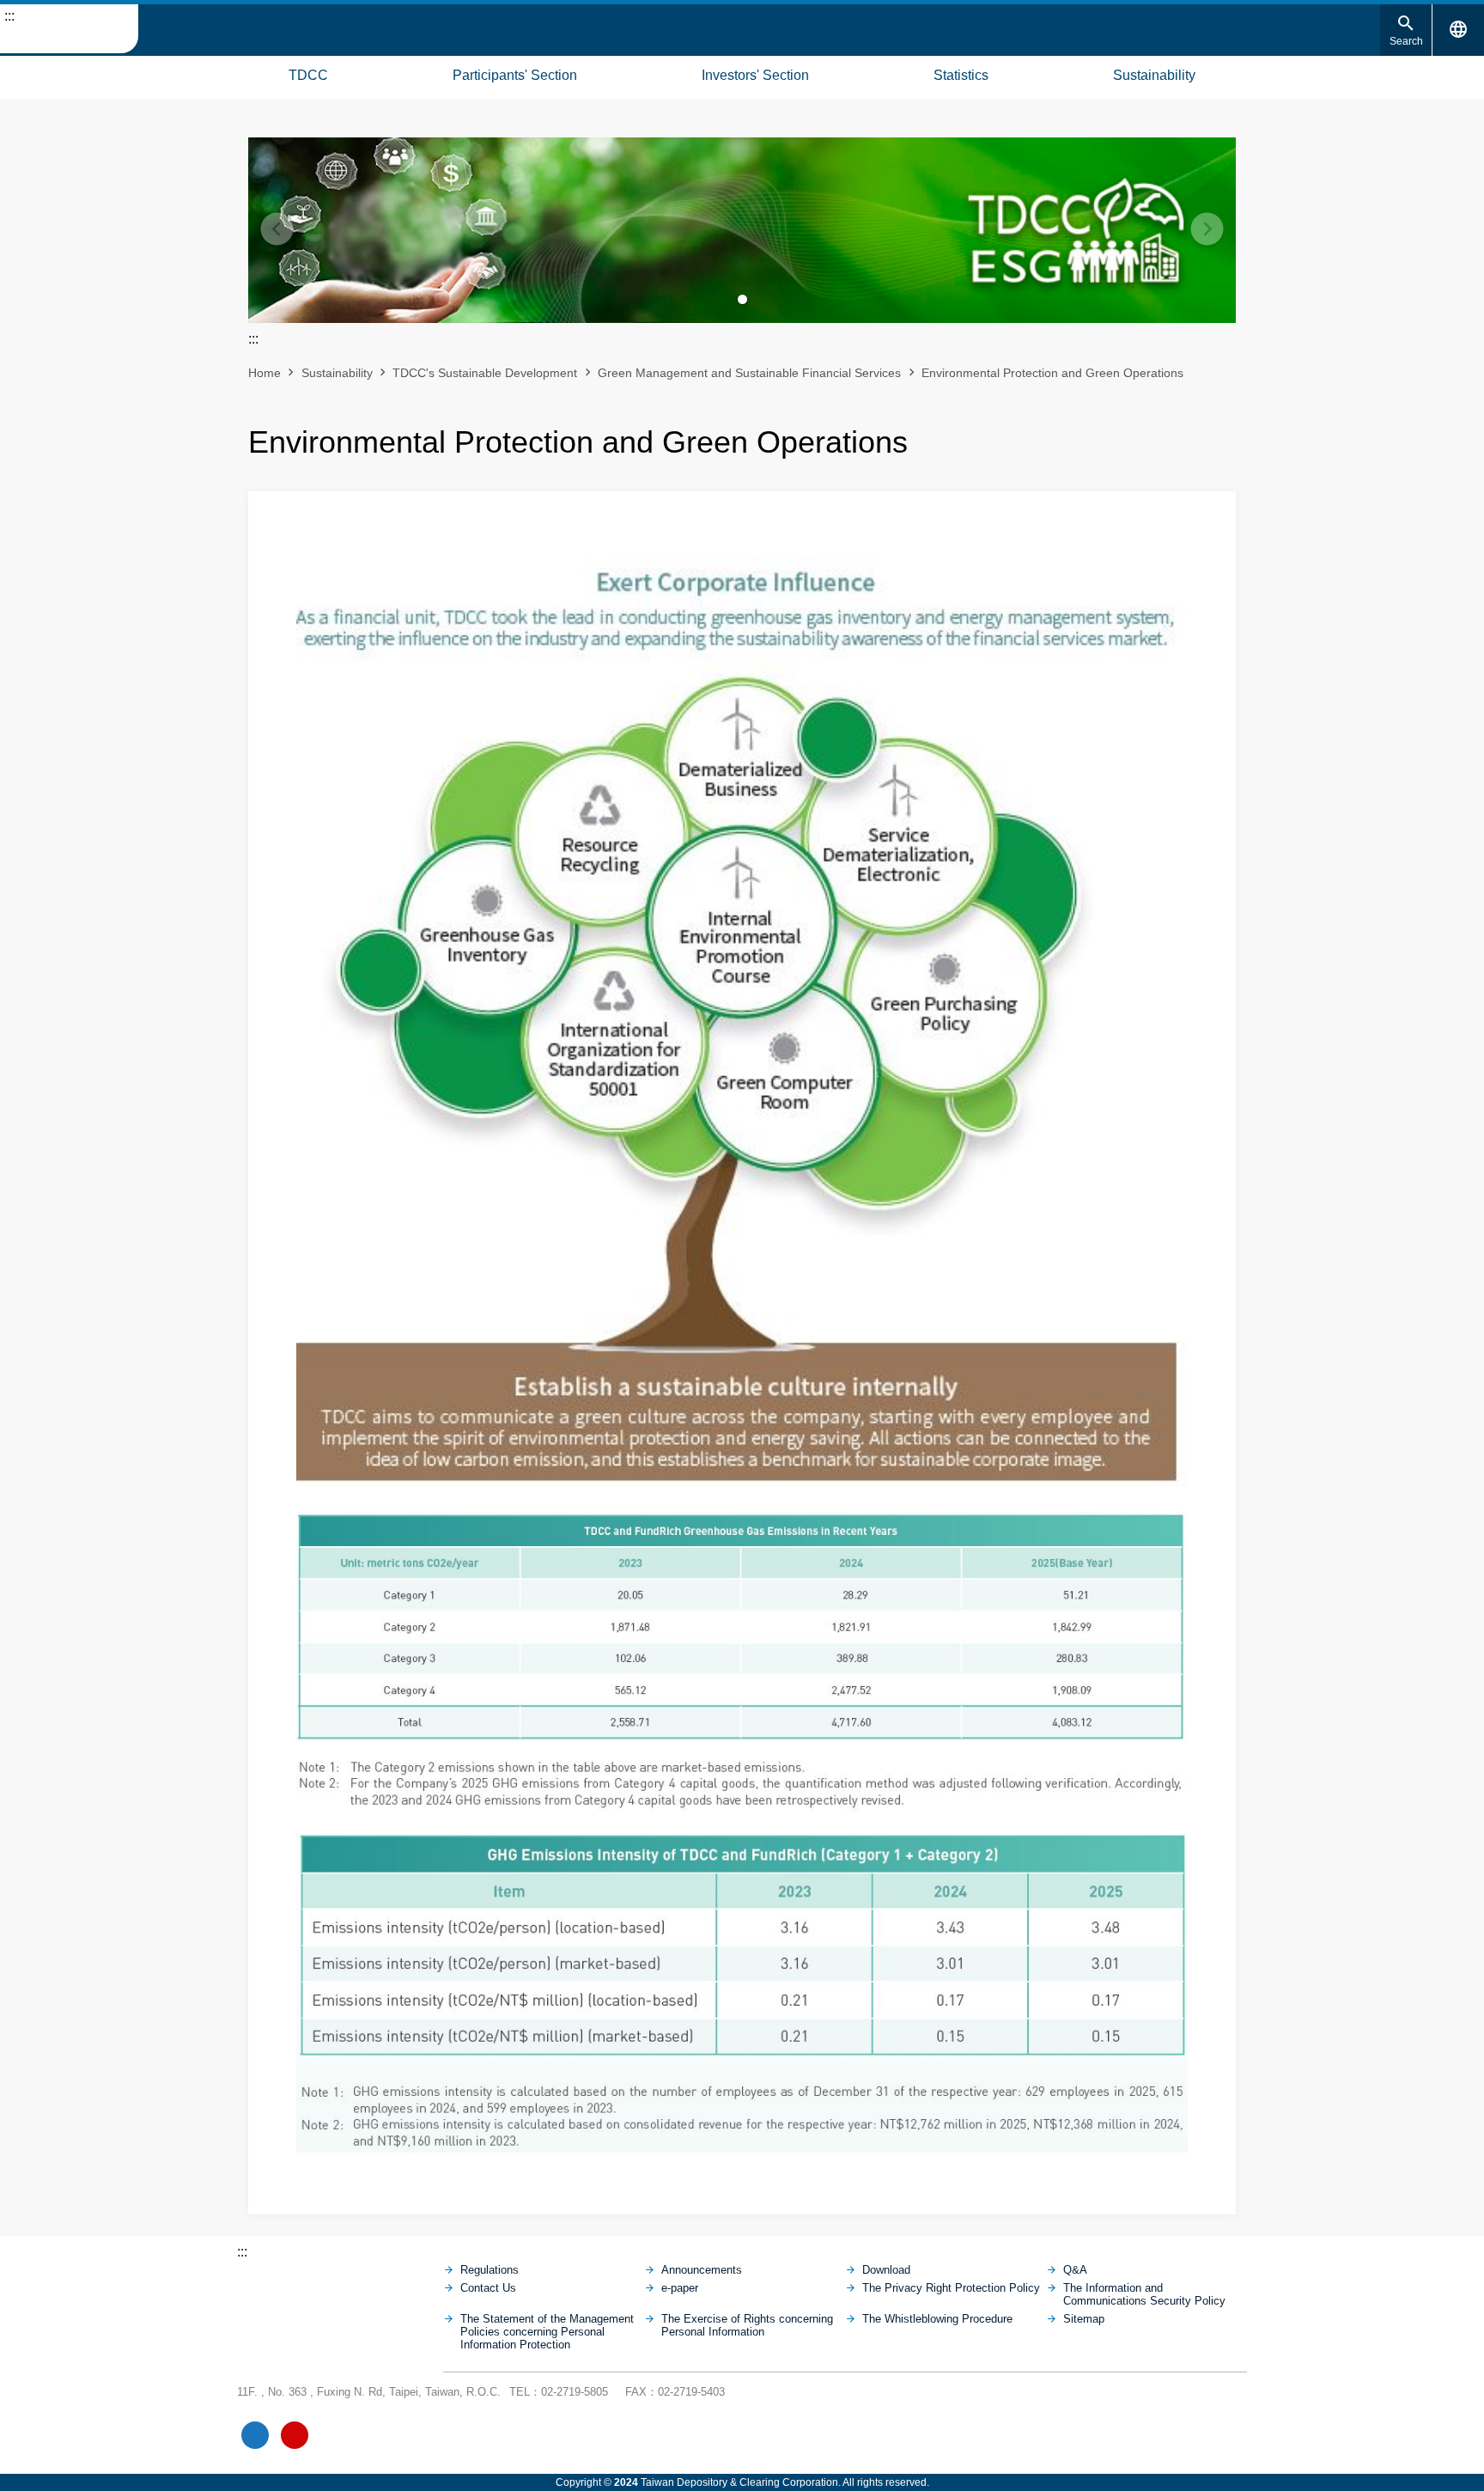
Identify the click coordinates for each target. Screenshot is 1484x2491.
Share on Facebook (1165, 436)
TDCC (308, 75)
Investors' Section (755, 75)
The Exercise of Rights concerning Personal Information (747, 2325)
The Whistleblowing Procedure (937, 2319)
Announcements (702, 2270)
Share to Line (1194, 436)
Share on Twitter (1223, 436)
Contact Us (488, 2288)
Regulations (490, 2270)
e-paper (680, 2288)
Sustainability (1154, 75)
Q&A (1075, 2270)
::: (9, 16)
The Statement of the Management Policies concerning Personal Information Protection (547, 2332)
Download (886, 2270)
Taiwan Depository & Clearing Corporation (69, 29)
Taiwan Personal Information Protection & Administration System (374, 2435)
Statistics (961, 75)
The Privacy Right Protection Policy (951, 2288)
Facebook (255, 2435)
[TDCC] (340, 2287)
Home (265, 373)
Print (1135, 436)
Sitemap (17, 73)
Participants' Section (515, 75)
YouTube (295, 2435)
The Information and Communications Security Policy (1144, 2294)
